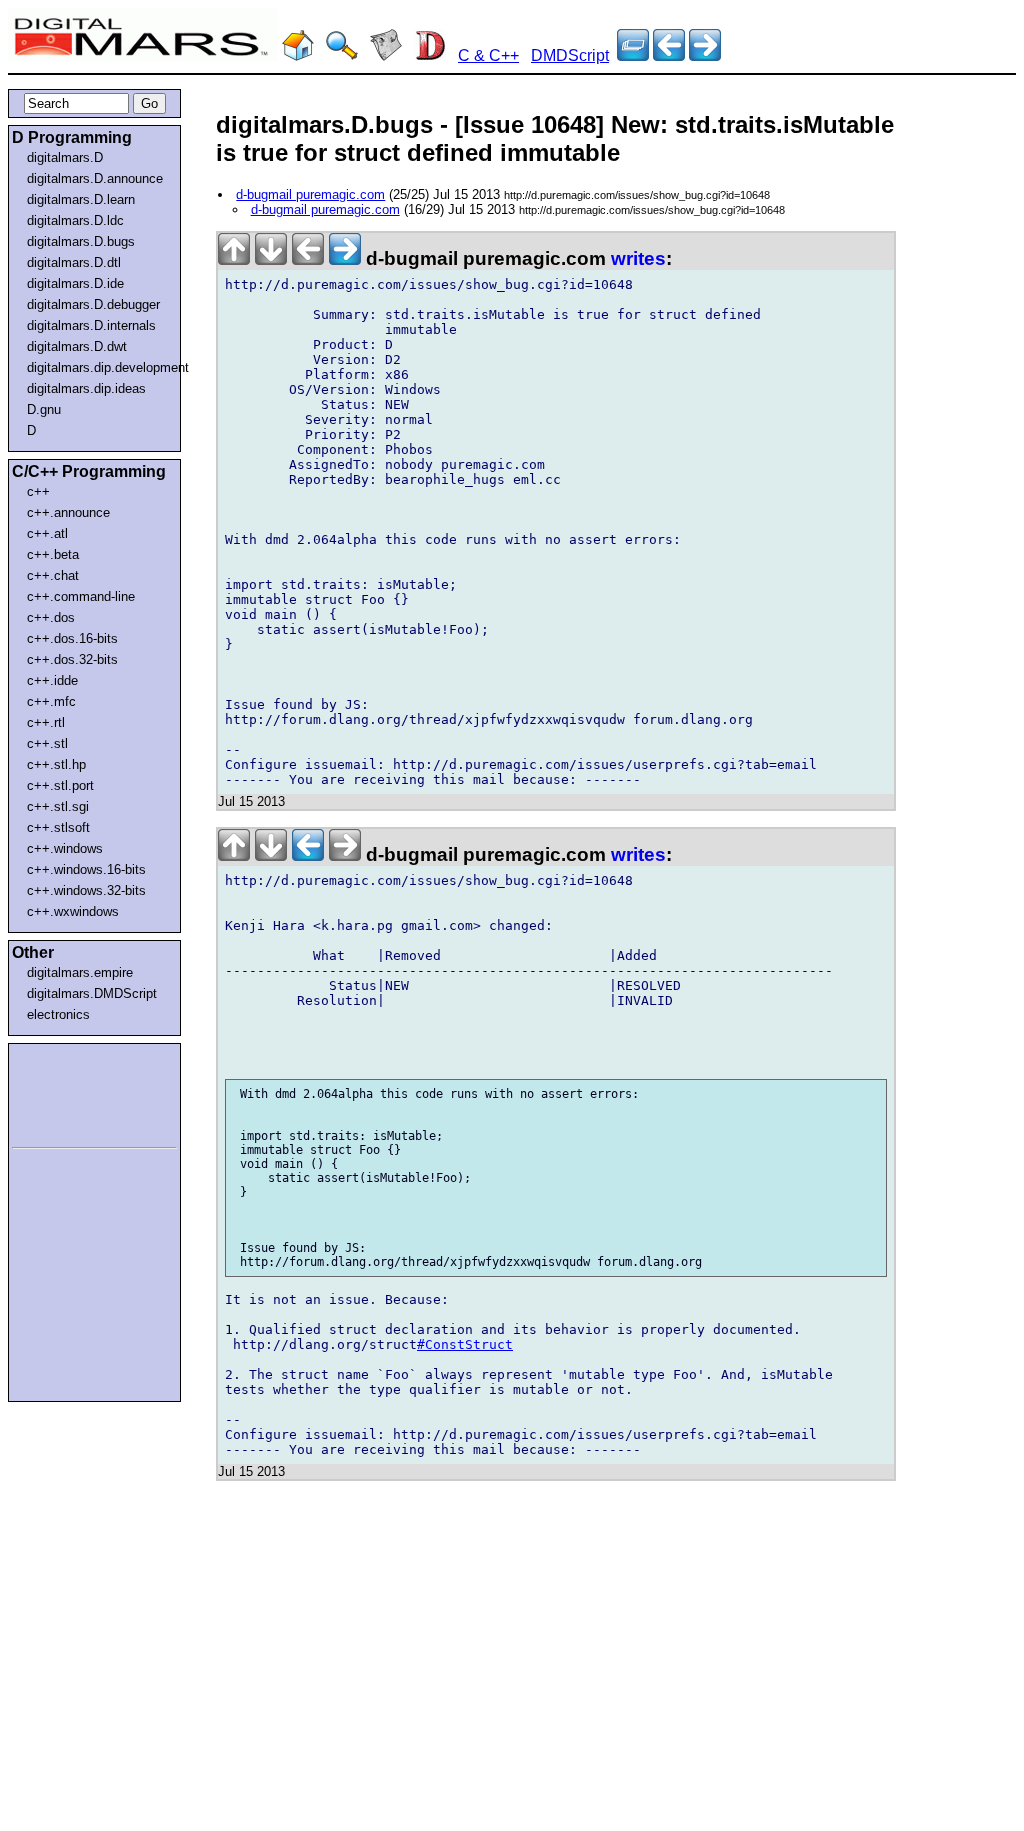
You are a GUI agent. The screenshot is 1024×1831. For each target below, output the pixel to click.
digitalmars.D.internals (91, 325)
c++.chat (53, 575)
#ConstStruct (465, 1344)
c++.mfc (51, 701)
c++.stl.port (60, 785)
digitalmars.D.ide (75, 283)
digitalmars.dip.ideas (86, 388)
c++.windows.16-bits (86, 869)
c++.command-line (81, 596)
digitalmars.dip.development (98, 367)
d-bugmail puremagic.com (310, 194)
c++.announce (68, 512)
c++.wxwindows (73, 911)
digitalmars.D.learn (81, 199)
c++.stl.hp (56, 764)
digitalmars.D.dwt (77, 346)
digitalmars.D (65, 157)
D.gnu (44, 409)
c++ (38, 491)
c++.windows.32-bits (86, 890)
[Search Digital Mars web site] (342, 55)
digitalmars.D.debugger (93, 304)
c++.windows (65, 848)
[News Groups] (386, 55)
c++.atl (47, 533)
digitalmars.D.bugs (81, 241)
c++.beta (53, 554)
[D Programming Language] (430, 55)
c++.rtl (46, 722)
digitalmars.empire (80, 972)
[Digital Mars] (298, 55)
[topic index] (633, 55)
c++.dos (51, 617)
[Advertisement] (72, 1092)
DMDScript (570, 55)
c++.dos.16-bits (72, 638)
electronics (58, 1014)
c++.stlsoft (58, 827)
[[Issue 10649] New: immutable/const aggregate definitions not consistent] (669, 55)
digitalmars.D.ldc (75, 220)
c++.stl (47, 743)
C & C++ (488, 55)
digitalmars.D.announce (95, 178)
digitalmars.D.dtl (74, 262)
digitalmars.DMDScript (92, 993)
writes (638, 258)
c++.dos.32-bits (72, 659)
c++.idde (52, 680)
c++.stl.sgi (58, 806)
